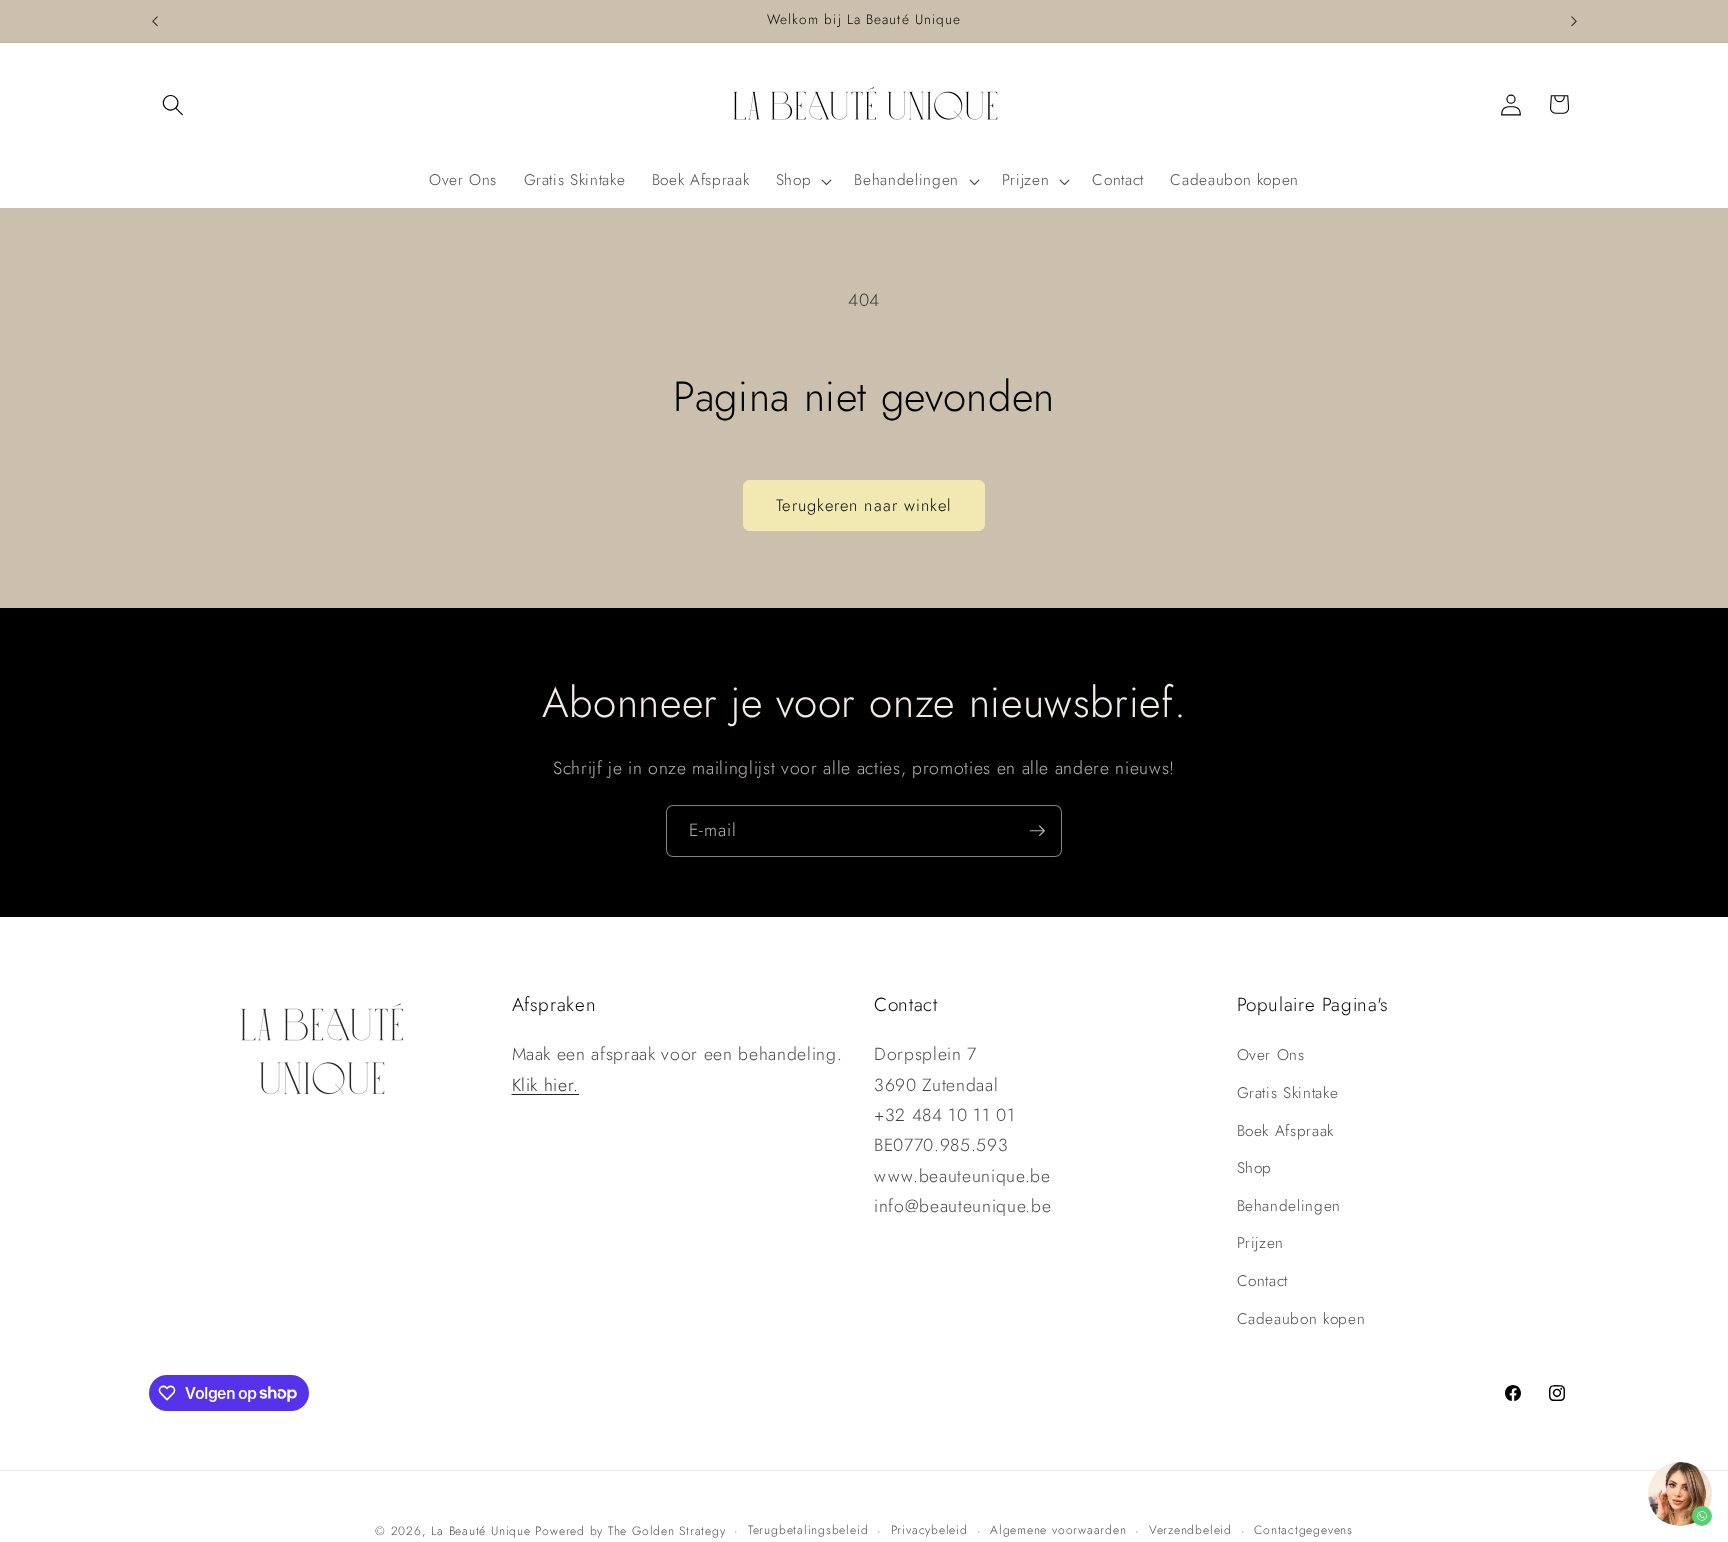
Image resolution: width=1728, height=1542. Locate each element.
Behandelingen (1289, 1206)
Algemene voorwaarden (1058, 1530)
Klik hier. (546, 1085)
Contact (1263, 1281)
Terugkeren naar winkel (863, 505)
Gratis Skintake (1288, 1093)
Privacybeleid (929, 1530)
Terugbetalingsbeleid (808, 1530)
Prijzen (1261, 1243)
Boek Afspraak (1286, 1131)
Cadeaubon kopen (1301, 1319)
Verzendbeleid (1190, 1530)
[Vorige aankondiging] (155, 21)
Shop (1255, 1168)
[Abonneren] (1037, 831)
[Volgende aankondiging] (1574, 21)
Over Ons (1271, 1055)
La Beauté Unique (480, 1531)
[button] (173, 104)
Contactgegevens (1303, 1530)
